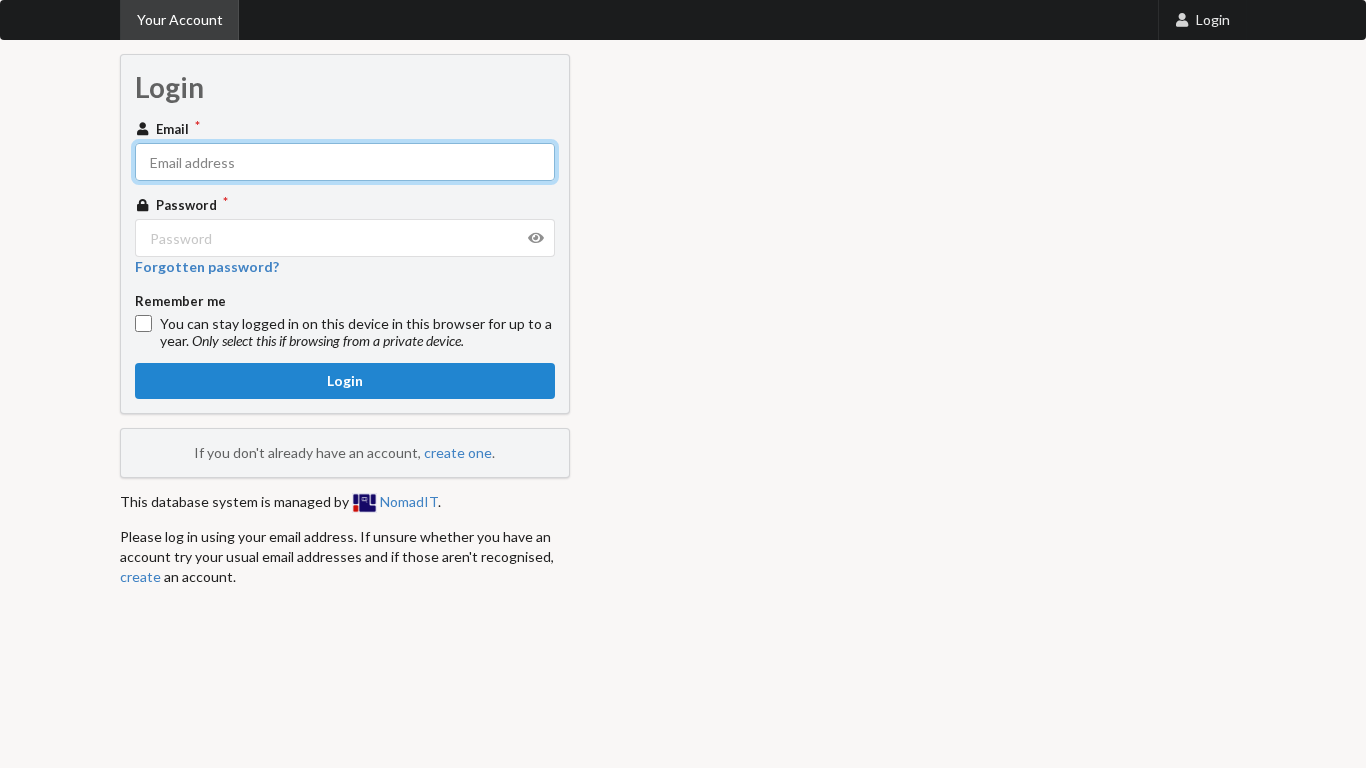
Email (172, 129)
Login (1213, 19)
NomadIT (407, 501)
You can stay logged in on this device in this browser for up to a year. (356, 332)
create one (458, 452)
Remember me (180, 301)
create (140, 576)
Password (186, 205)
